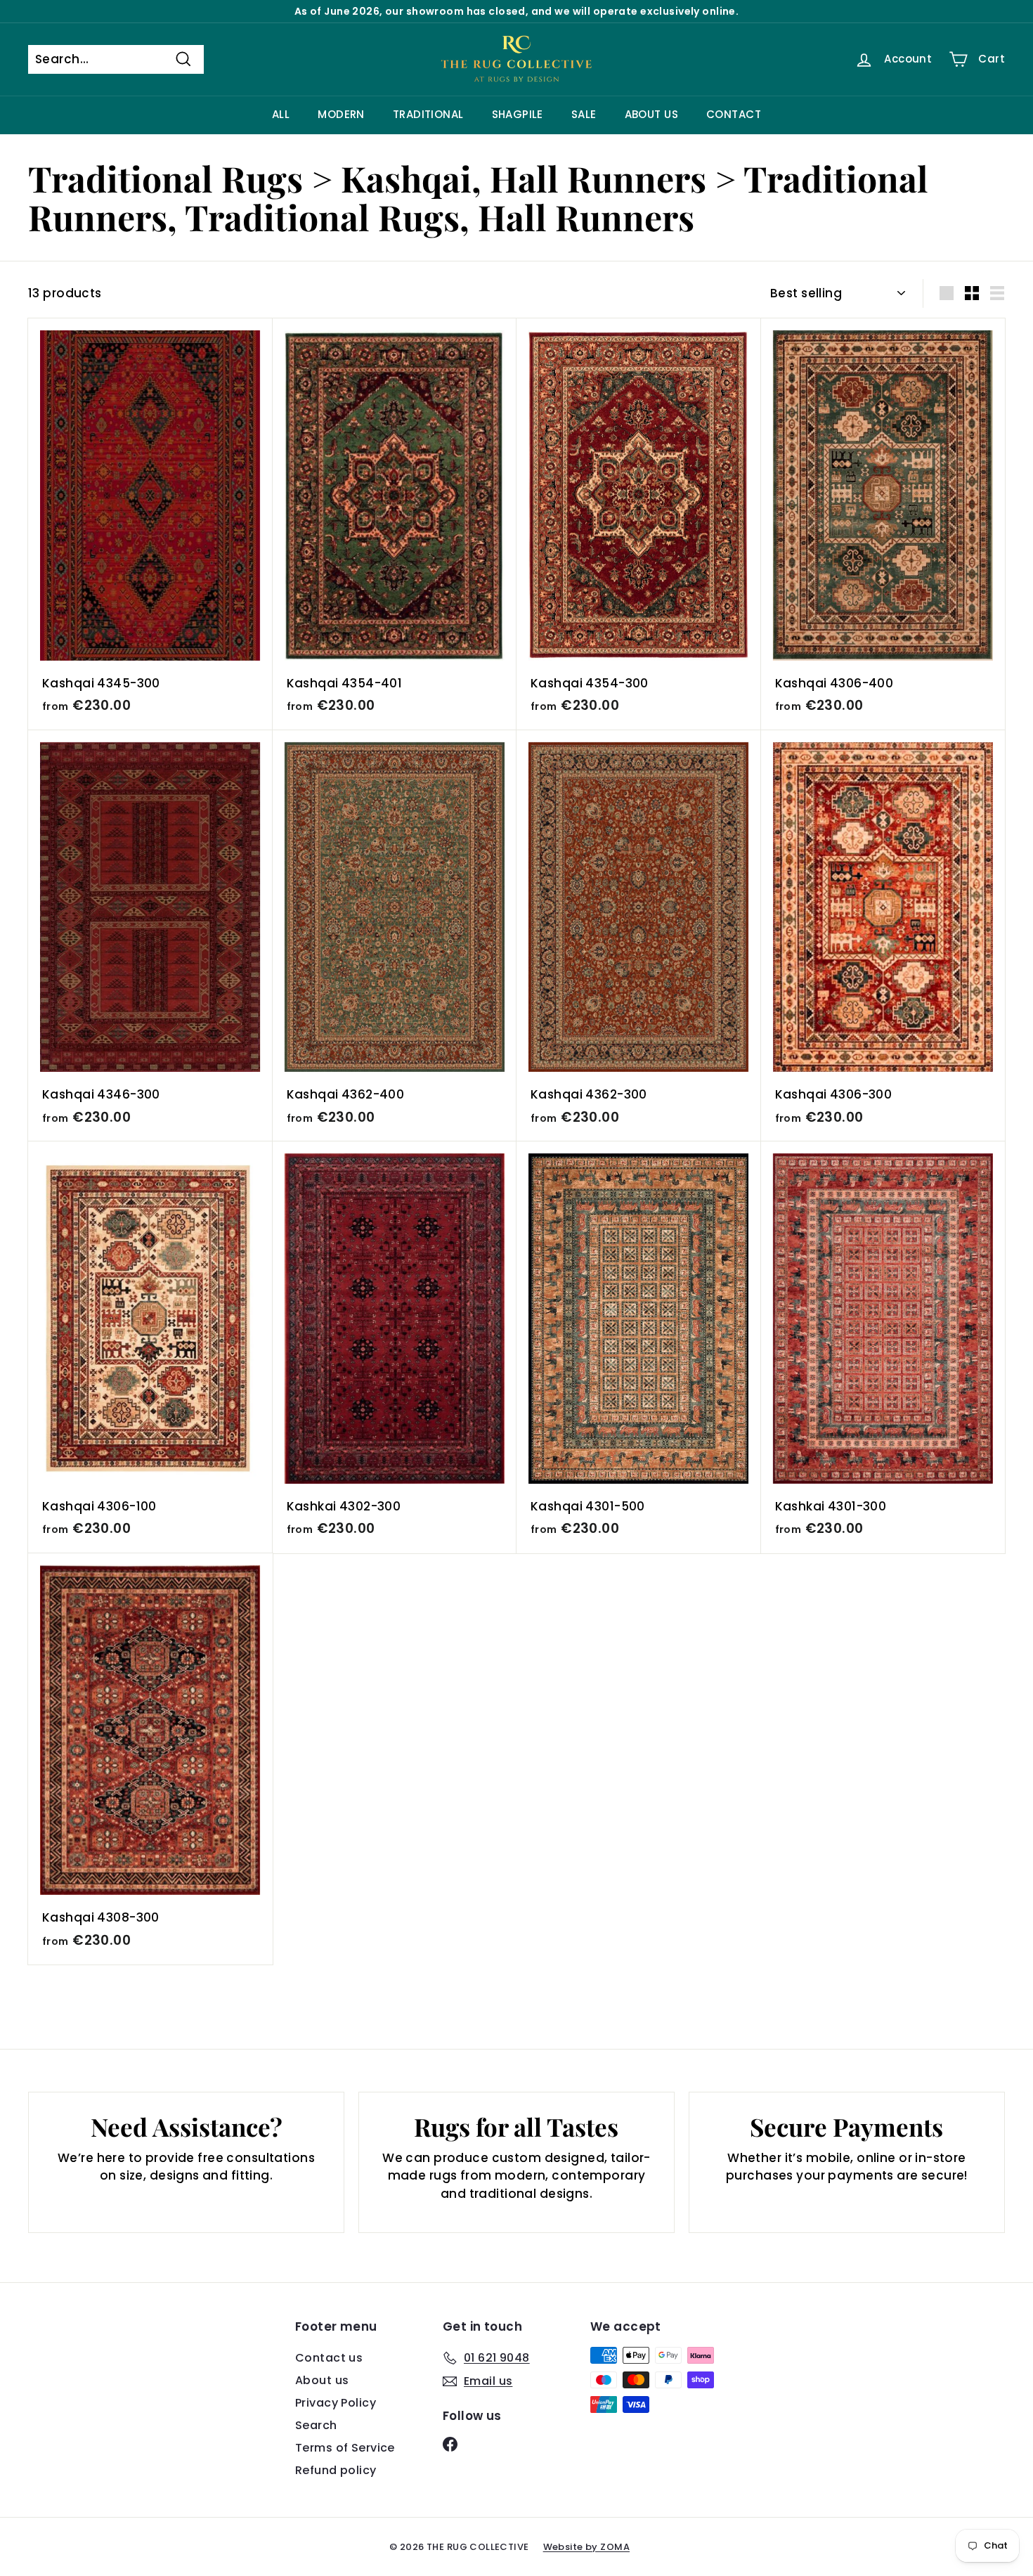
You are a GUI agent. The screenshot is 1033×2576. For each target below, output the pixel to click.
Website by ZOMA (586, 2547)
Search (316, 2425)
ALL (281, 114)
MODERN (341, 114)
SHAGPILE (518, 114)
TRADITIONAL (428, 114)
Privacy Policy (336, 2403)
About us (322, 2380)
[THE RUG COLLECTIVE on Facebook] (450, 2444)
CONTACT (734, 114)
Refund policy (336, 2470)
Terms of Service (345, 2448)
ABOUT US (651, 114)
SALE (584, 114)
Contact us (329, 2358)
